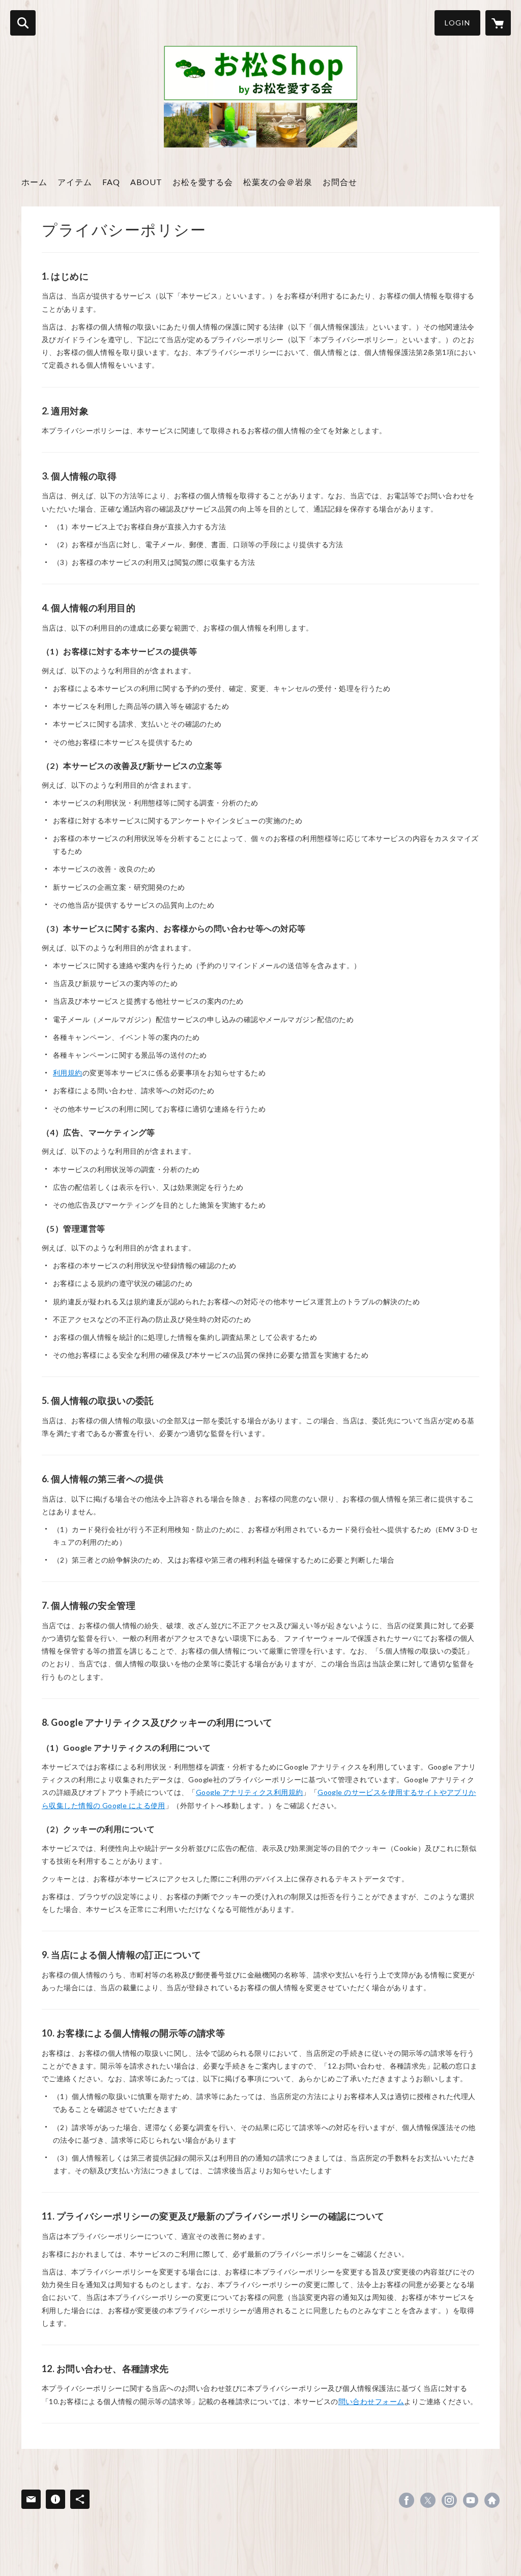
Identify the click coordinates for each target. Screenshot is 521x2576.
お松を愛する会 (203, 182)
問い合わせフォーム (371, 2401)
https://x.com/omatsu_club (428, 2500)
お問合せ (340, 182)
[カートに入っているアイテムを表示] (498, 23)
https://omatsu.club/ (492, 2500)
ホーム (34, 182)
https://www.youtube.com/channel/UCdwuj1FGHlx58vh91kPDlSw (471, 2500)
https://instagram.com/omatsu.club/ (449, 2500)
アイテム (75, 182)
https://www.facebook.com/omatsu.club (407, 2500)
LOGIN (457, 23)
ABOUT (146, 182)
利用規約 (68, 1073)
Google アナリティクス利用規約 (250, 1792)
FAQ (111, 182)
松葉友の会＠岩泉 (278, 182)
